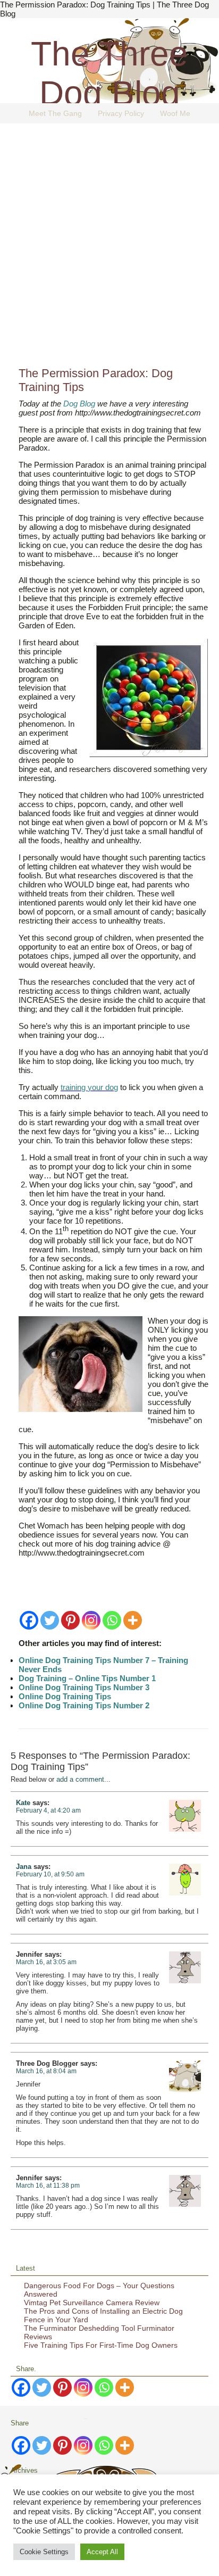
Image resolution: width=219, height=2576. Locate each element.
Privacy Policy (121, 113)
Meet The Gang (55, 113)
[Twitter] (50, 1620)
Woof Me (175, 113)
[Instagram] (91, 1620)
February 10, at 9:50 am (50, 1874)
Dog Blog (80, 404)
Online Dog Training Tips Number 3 (84, 1687)
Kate (23, 1803)
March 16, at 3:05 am (46, 1962)
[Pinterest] (70, 1620)
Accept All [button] (102, 2552)
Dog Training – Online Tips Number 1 (87, 1678)
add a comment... (83, 1779)
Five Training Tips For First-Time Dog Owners (101, 2345)
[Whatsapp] (112, 1620)
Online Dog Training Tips (65, 1696)
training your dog (89, 1087)
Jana (24, 1867)
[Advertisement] (109, 249)
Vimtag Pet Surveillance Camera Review (92, 2303)
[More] (133, 1620)
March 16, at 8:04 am (46, 2071)
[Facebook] (29, 1620)
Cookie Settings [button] (44, 2552)
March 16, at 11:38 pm (48, 2186)
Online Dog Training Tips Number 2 (84, 1705)
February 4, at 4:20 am (48, 1810)
